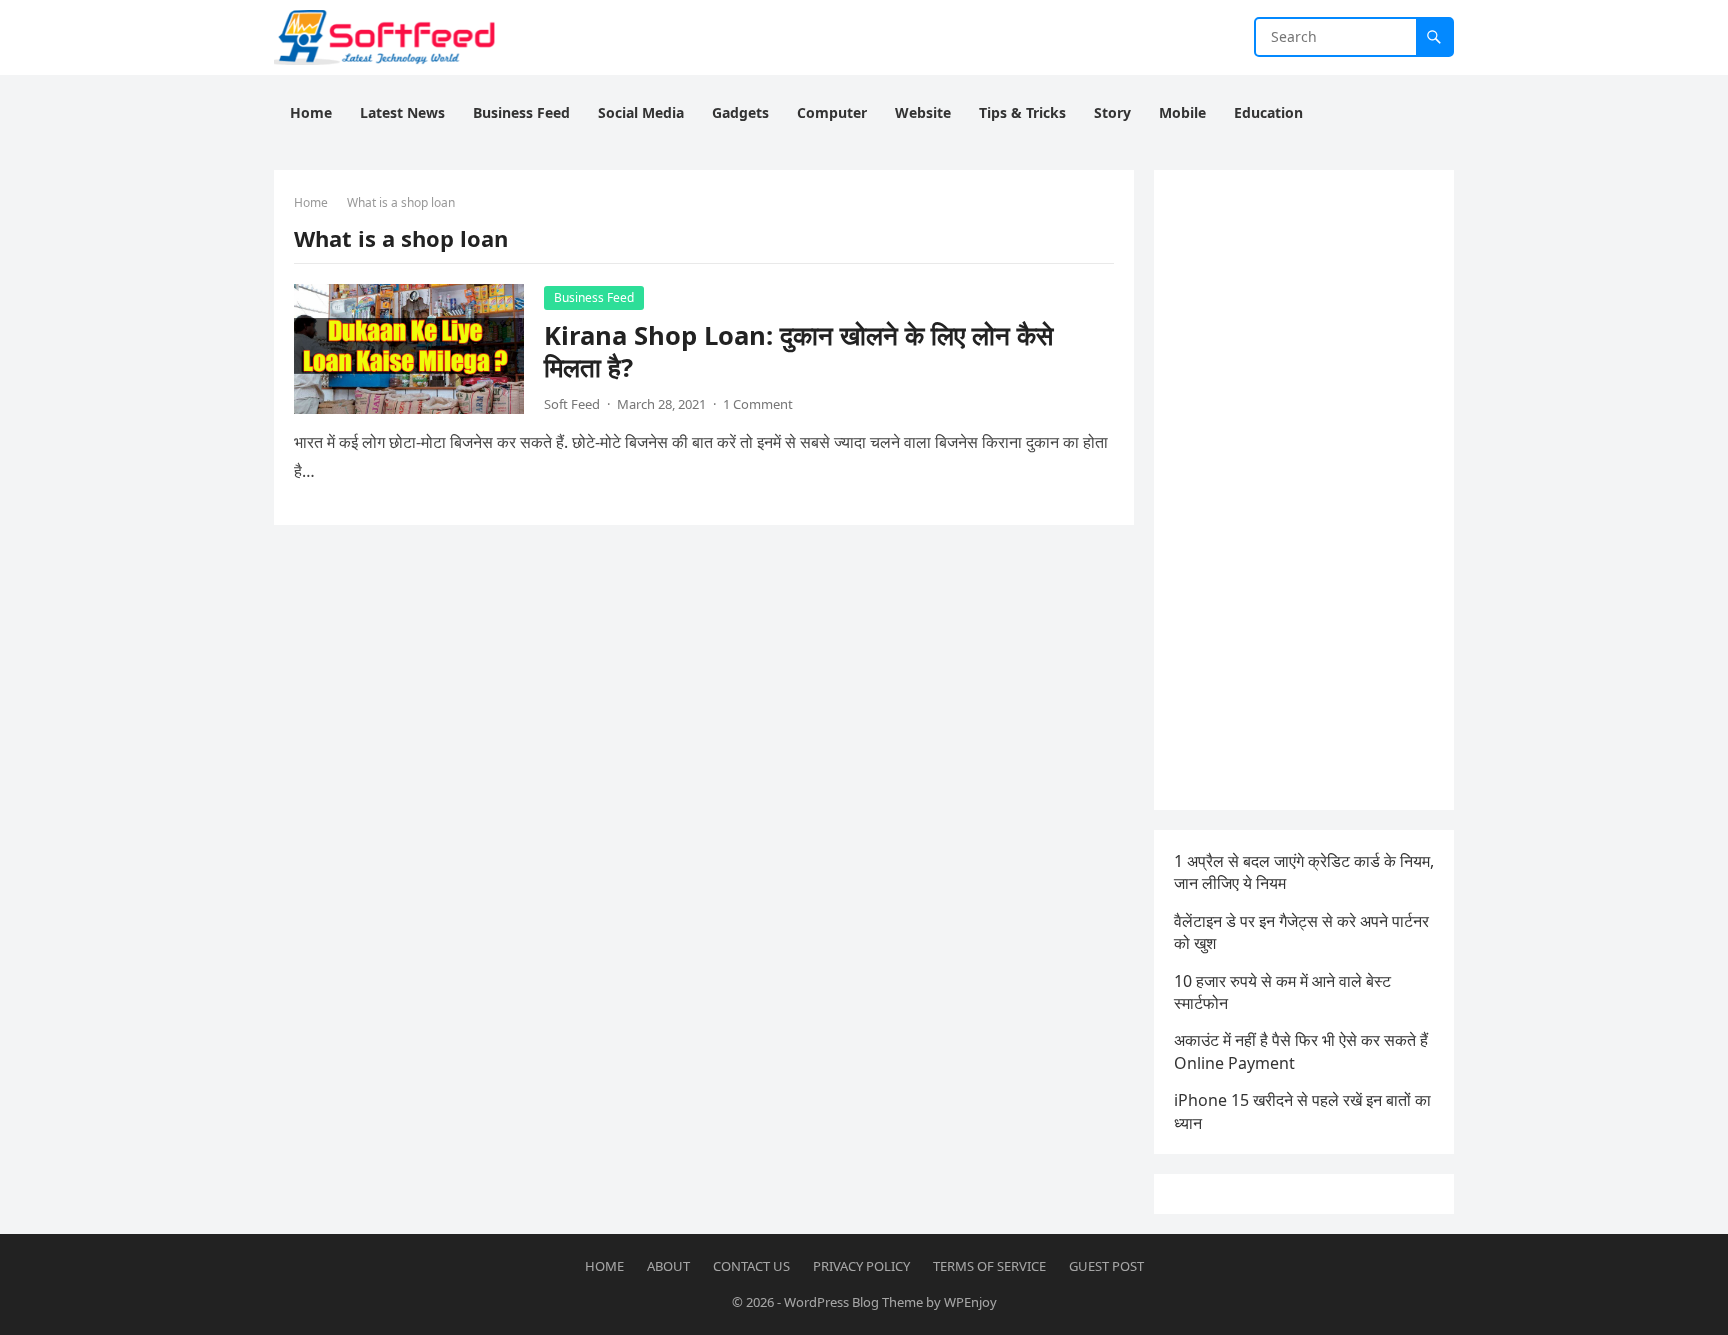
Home (311, 202)
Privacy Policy (861, 1266)
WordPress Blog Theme (853, 1302)
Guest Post (1106, 1266)
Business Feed (594, 297)
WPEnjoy (970, 1302)
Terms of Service (989, 1266)
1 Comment (758, 404)
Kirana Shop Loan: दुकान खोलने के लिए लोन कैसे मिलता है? (798, 351)
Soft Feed (572, 404)
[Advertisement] (1304, 490)
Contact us (751, 1266)
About (668, 1266)
